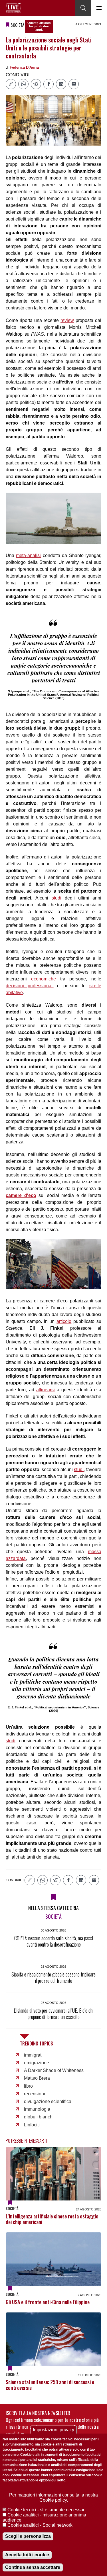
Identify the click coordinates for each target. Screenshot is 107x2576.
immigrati (33, 2055)
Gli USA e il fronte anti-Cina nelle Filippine (48, 2302)
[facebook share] (49, 84)
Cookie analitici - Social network (40, 2525)
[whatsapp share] (23, 84)
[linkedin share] (61, 84)
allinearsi (46, 1390)
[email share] (74, 84)
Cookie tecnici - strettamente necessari (47, 2510)
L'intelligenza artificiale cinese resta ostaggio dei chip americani (52, 2219)
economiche (44, 979)
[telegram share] (36, 84)
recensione (35, 2094)
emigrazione (37, 2063)
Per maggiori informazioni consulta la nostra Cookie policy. (53, 2498)
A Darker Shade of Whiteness (54, 2070)
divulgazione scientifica (48, 2101)
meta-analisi (28, 555)
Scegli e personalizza (28, 2536)
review (67, 320)
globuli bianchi (39, 2117)
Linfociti (32, 2125)
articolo (64, 1321)
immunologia (37, 2109)
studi (56, 898)
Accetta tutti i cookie (27, 2555)
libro (28, 2086)
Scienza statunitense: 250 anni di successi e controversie (50, 2385)
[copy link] (11, 84)
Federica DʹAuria (24, 67)
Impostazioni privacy (53, 2430)
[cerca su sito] (83, 8)
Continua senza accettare (33, 2567)
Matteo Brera (37, 2078)
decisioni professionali (30, 986)
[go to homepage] (13, 8)
